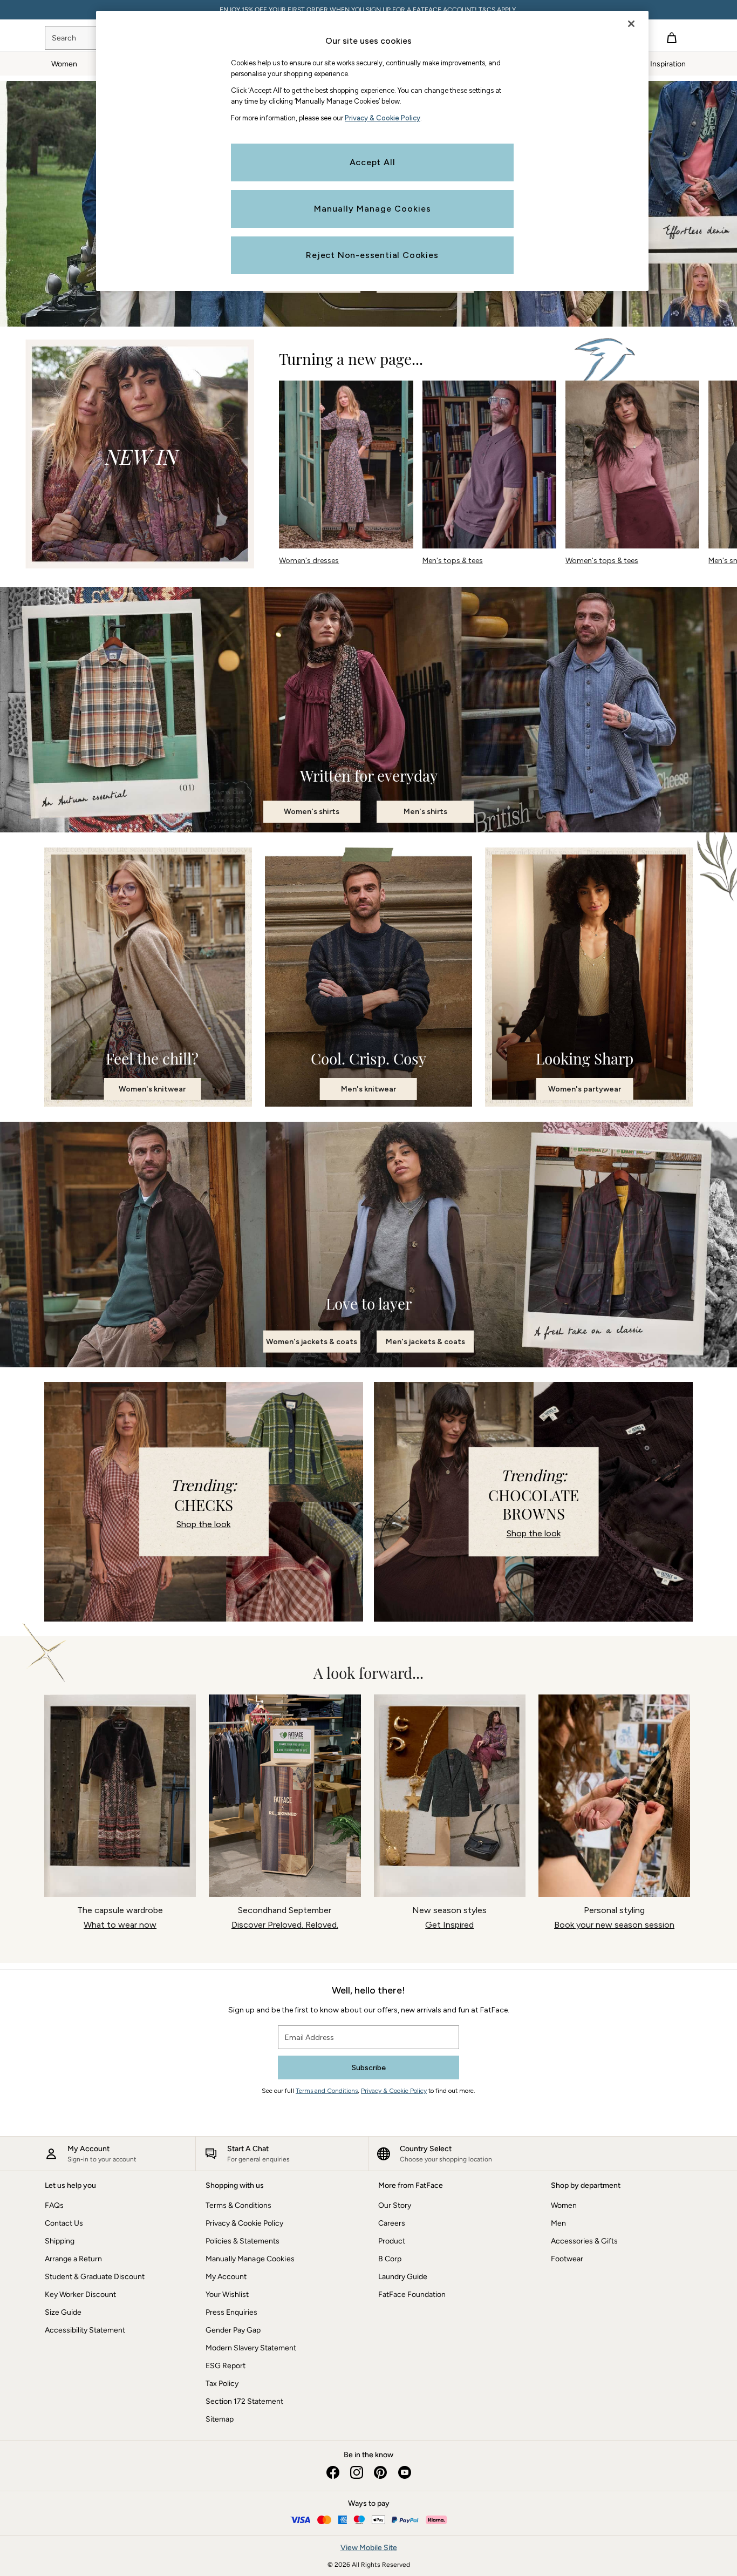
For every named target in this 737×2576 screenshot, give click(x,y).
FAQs (54, 2205)
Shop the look (203, 1524)
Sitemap (220, 2419)
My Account (226, 2277)
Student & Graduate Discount (95, 2277)
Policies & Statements (243, 2241)
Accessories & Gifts (584, 2241)
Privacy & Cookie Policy (394, 2091)
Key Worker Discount (80, 2294)
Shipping (60, 2241)
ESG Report (226, 2366)
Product (392, 2241)
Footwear (567, 2259)
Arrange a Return (73, 2259)
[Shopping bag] (672, 38)
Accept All (373, 162)
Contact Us (64, 2223)
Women (564, 2205)
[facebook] (333, 2472)
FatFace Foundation (412, 2294)
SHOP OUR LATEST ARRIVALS (369, 10)
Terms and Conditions (327, 2091)
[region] (372, 151)
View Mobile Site (369, 2548)
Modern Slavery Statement (251, 2348)
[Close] (631, 24)
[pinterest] (380, 2472)
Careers (392, 2223)
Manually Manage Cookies (250, 2259)
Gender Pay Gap (233, 2330)
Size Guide (63, 2312)
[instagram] (357, 2472)
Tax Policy (222, 2384)
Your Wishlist (227, 2294)
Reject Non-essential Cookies (372, 255)
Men (558, 2223)
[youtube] (404, 2472)
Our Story (395, 2205)
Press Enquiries (231, 2312)
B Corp (390, 2259)
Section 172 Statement (244, 2401)
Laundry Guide (403, 2277)
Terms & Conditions (238, 2205)
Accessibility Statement (85, 2330)
